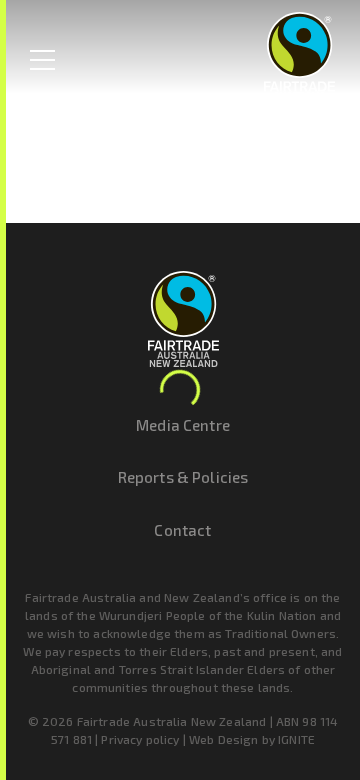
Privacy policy (140, 739)
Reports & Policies (183, 477)
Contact (182, 530)
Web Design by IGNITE (252, 739)
